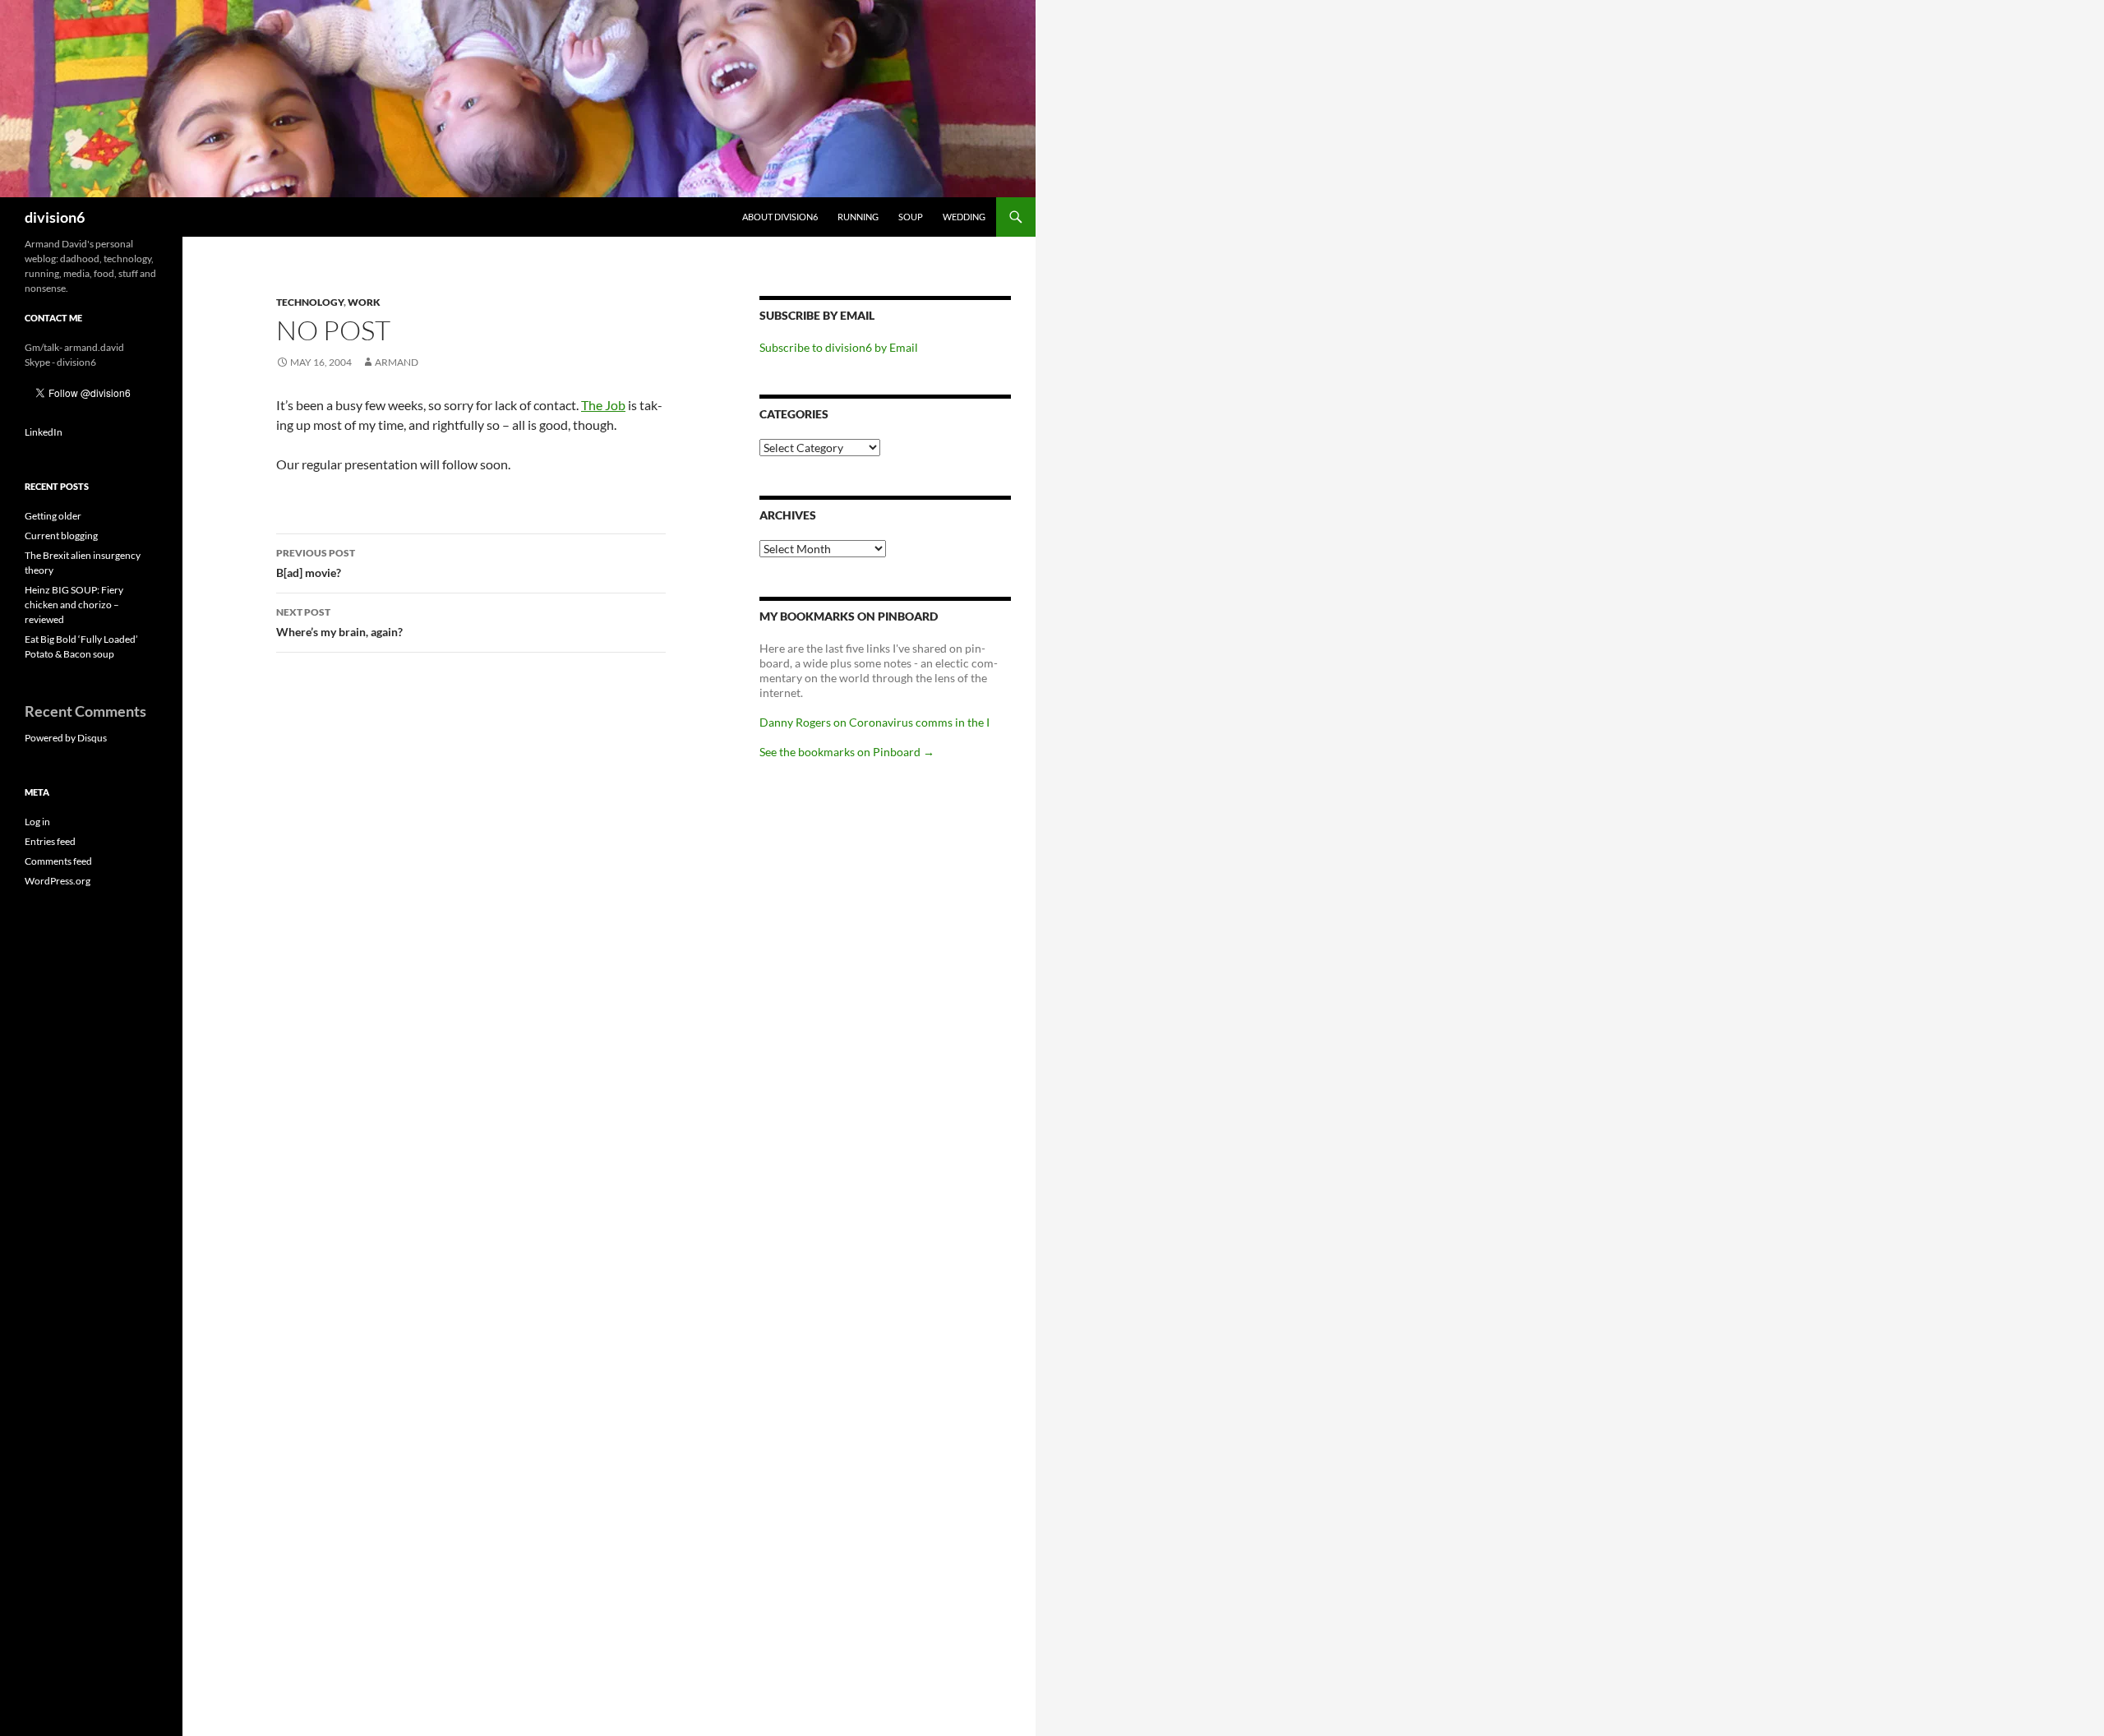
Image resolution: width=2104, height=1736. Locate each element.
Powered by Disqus (66, 738)
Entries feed (50, 841)
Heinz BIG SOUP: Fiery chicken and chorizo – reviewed (74, 605)
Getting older (53, 516)
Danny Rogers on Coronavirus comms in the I (874, 722)
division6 (55, 217)
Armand (397, 362)
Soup (911, 217)
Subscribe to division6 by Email (839, 347)
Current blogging (61, 536)
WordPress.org (58, 881)
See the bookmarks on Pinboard (847, 752)
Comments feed (58, 861)
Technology (310, 302)
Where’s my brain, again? (339, 622)
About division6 (780, 217)
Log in (37, 822)
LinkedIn (44, 432)
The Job (603, 405)
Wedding (964, 217)
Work (364, 302)
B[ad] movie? (316, 563)
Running (858, 217)
